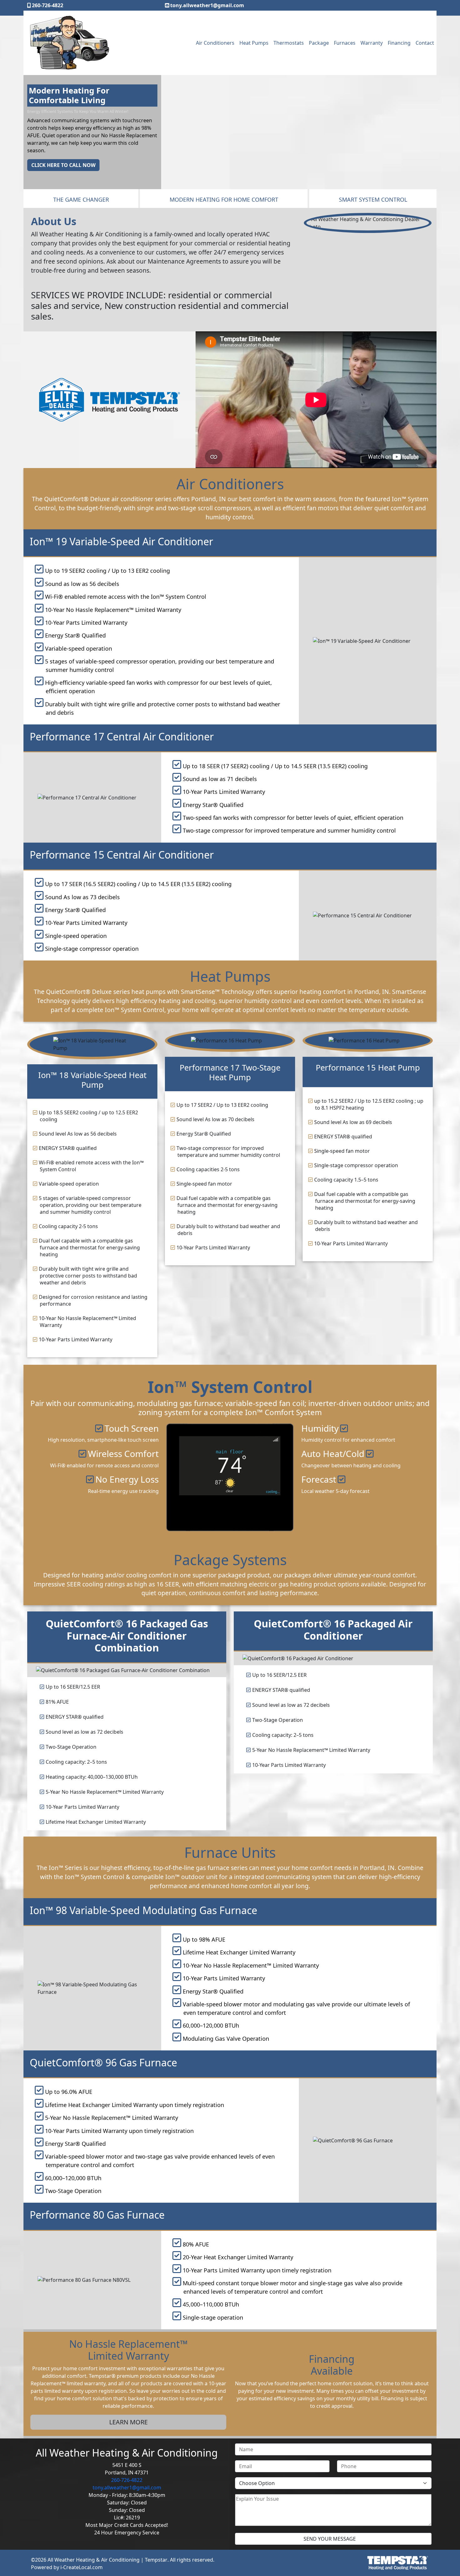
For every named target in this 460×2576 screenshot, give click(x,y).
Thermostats (289, 43)
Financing (399, 43)
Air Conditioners (215, 43)
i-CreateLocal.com (82, 2567)
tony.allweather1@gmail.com (207, 5)
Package (319, 43)
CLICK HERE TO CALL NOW (63, 150)
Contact (425, 43)
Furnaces (345, 43)
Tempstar (156, 2560)
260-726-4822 (48, 5)
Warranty (372, 43)
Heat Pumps (254, 43)
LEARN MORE (128, 2422)
